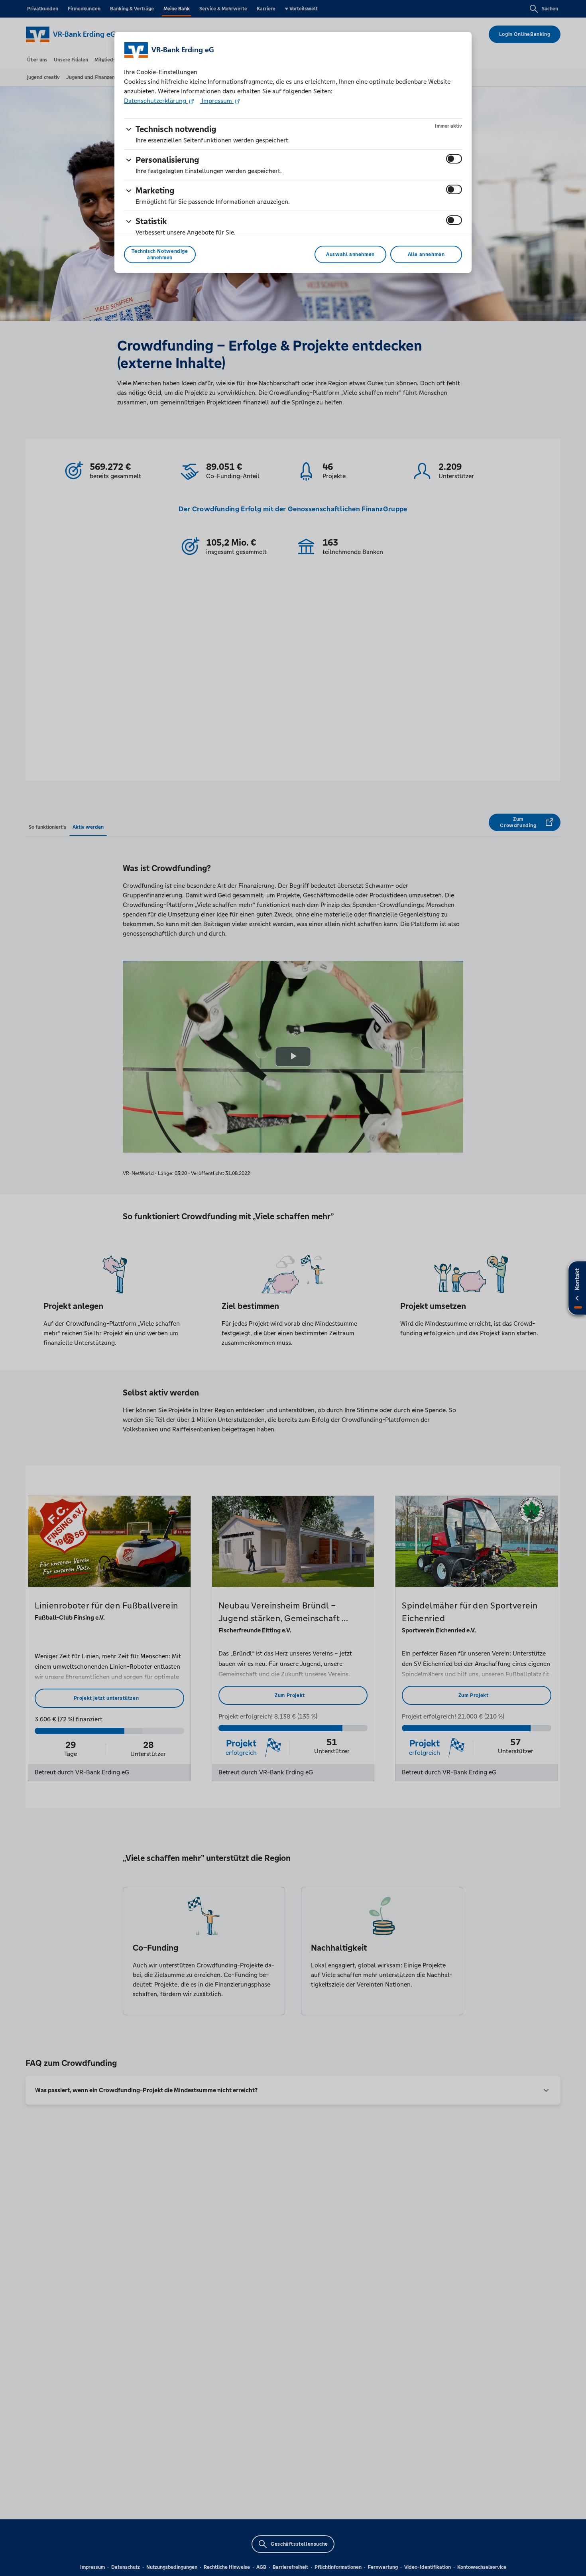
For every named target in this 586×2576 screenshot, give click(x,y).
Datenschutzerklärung (156, 101)
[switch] (454, 159)
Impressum (217, 101)
